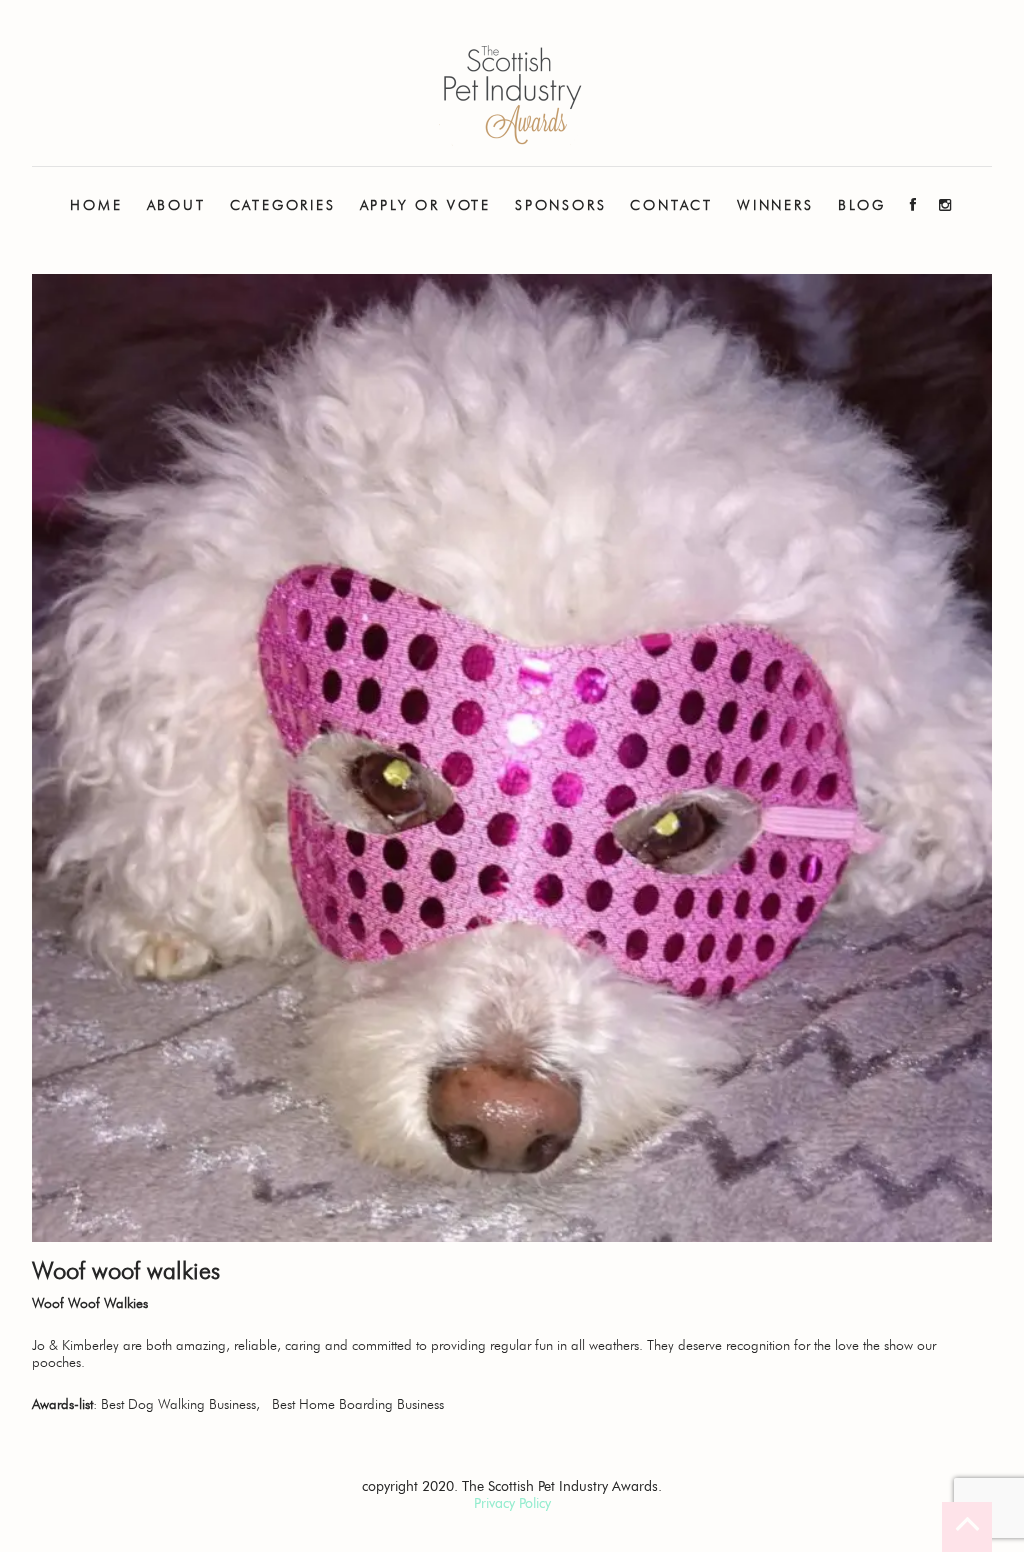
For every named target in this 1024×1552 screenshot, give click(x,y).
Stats (176, 269)
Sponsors (560, 205)
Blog (862, 205)
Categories (283, 205)
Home (96, 205)
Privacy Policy (512, 1503)
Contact (671, 205)
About (176, 205)
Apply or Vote (425, 205)
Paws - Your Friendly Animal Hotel (512, 95)
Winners (775, 205)
